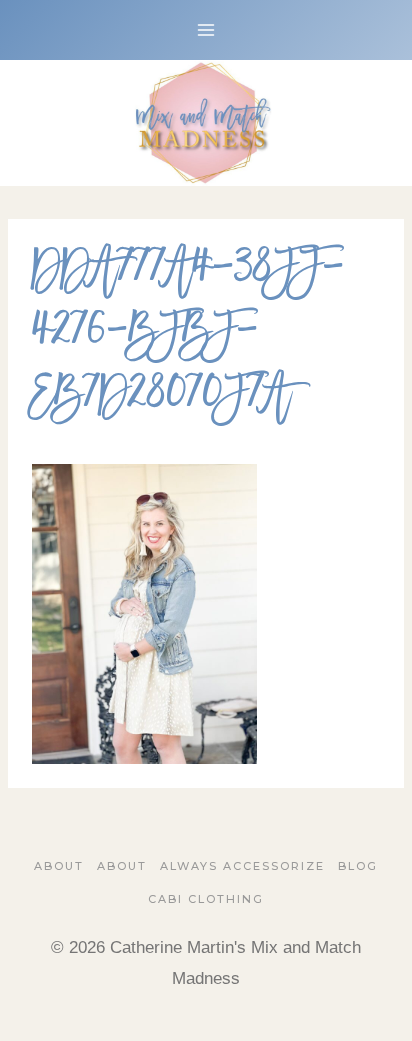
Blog (358, 866)
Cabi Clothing (206, 899)
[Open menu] (206, 29)
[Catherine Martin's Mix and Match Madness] (206, 123)
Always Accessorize (242, 866)
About (59, 866)
